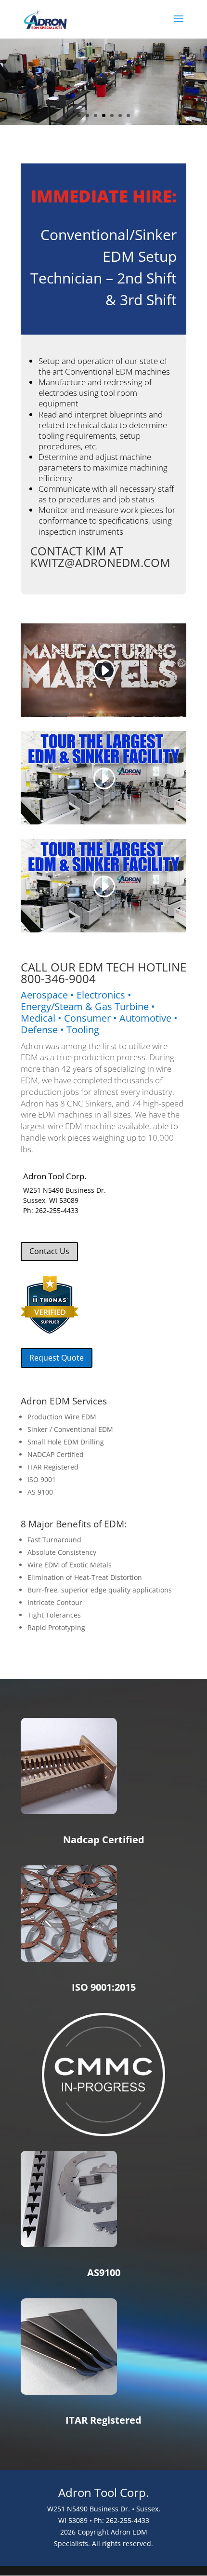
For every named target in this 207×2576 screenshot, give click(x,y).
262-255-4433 (57, 1210)
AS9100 (104, 2273)
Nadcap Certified (104, 1840)
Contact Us (49, 1251)
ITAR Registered (103, 2420)
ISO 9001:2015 (104, 1987)
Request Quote (57, 1358)
